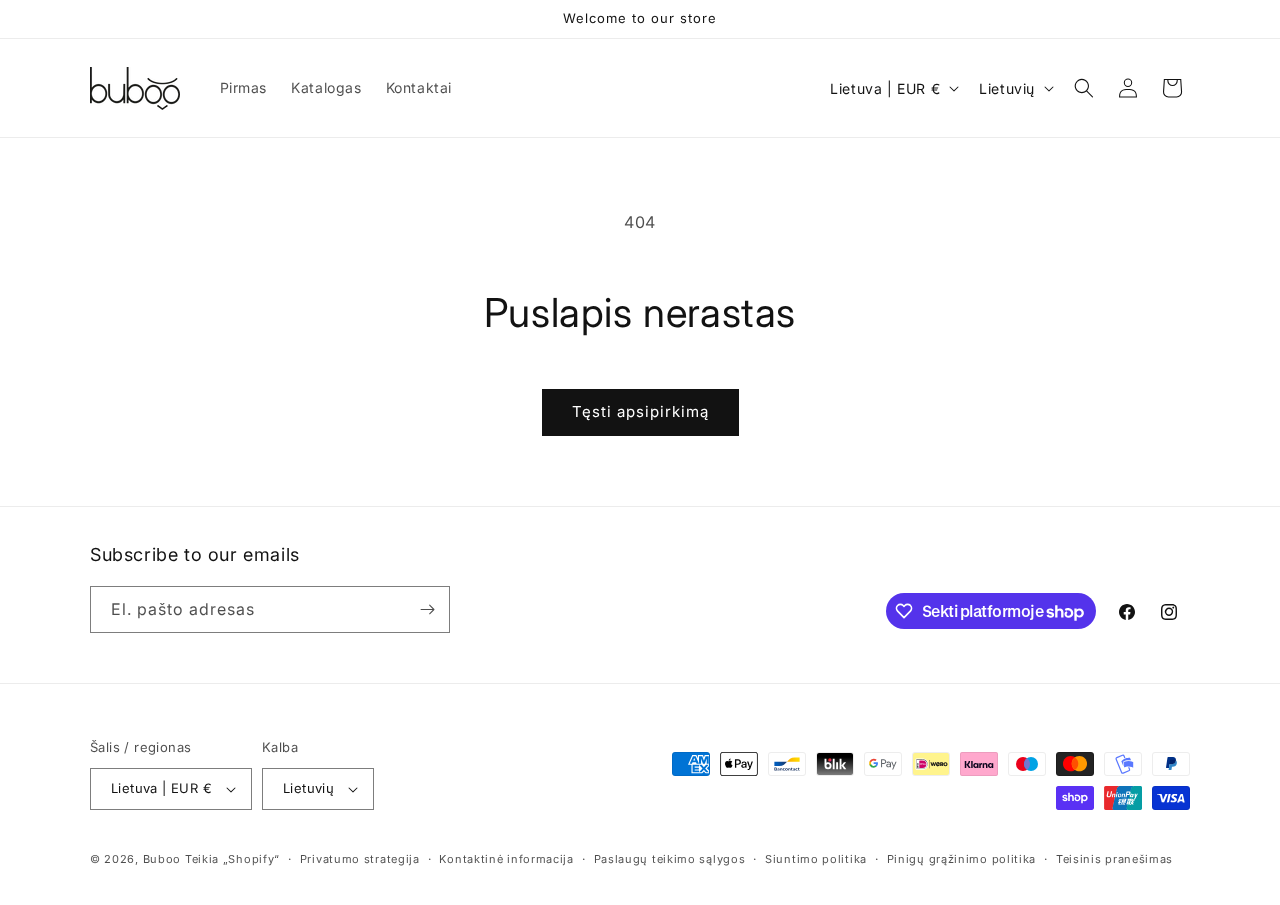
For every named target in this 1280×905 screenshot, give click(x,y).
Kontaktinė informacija (506, 859)
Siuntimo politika (816, 859)
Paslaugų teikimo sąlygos (670, 859)
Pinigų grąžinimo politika (962, 859)
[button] (1084, 88)
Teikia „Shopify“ (232, 859)
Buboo (162, 859)
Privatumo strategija (360, 859)
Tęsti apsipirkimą (640, 411)
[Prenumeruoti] (427, 609)
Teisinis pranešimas (1114, 859)
